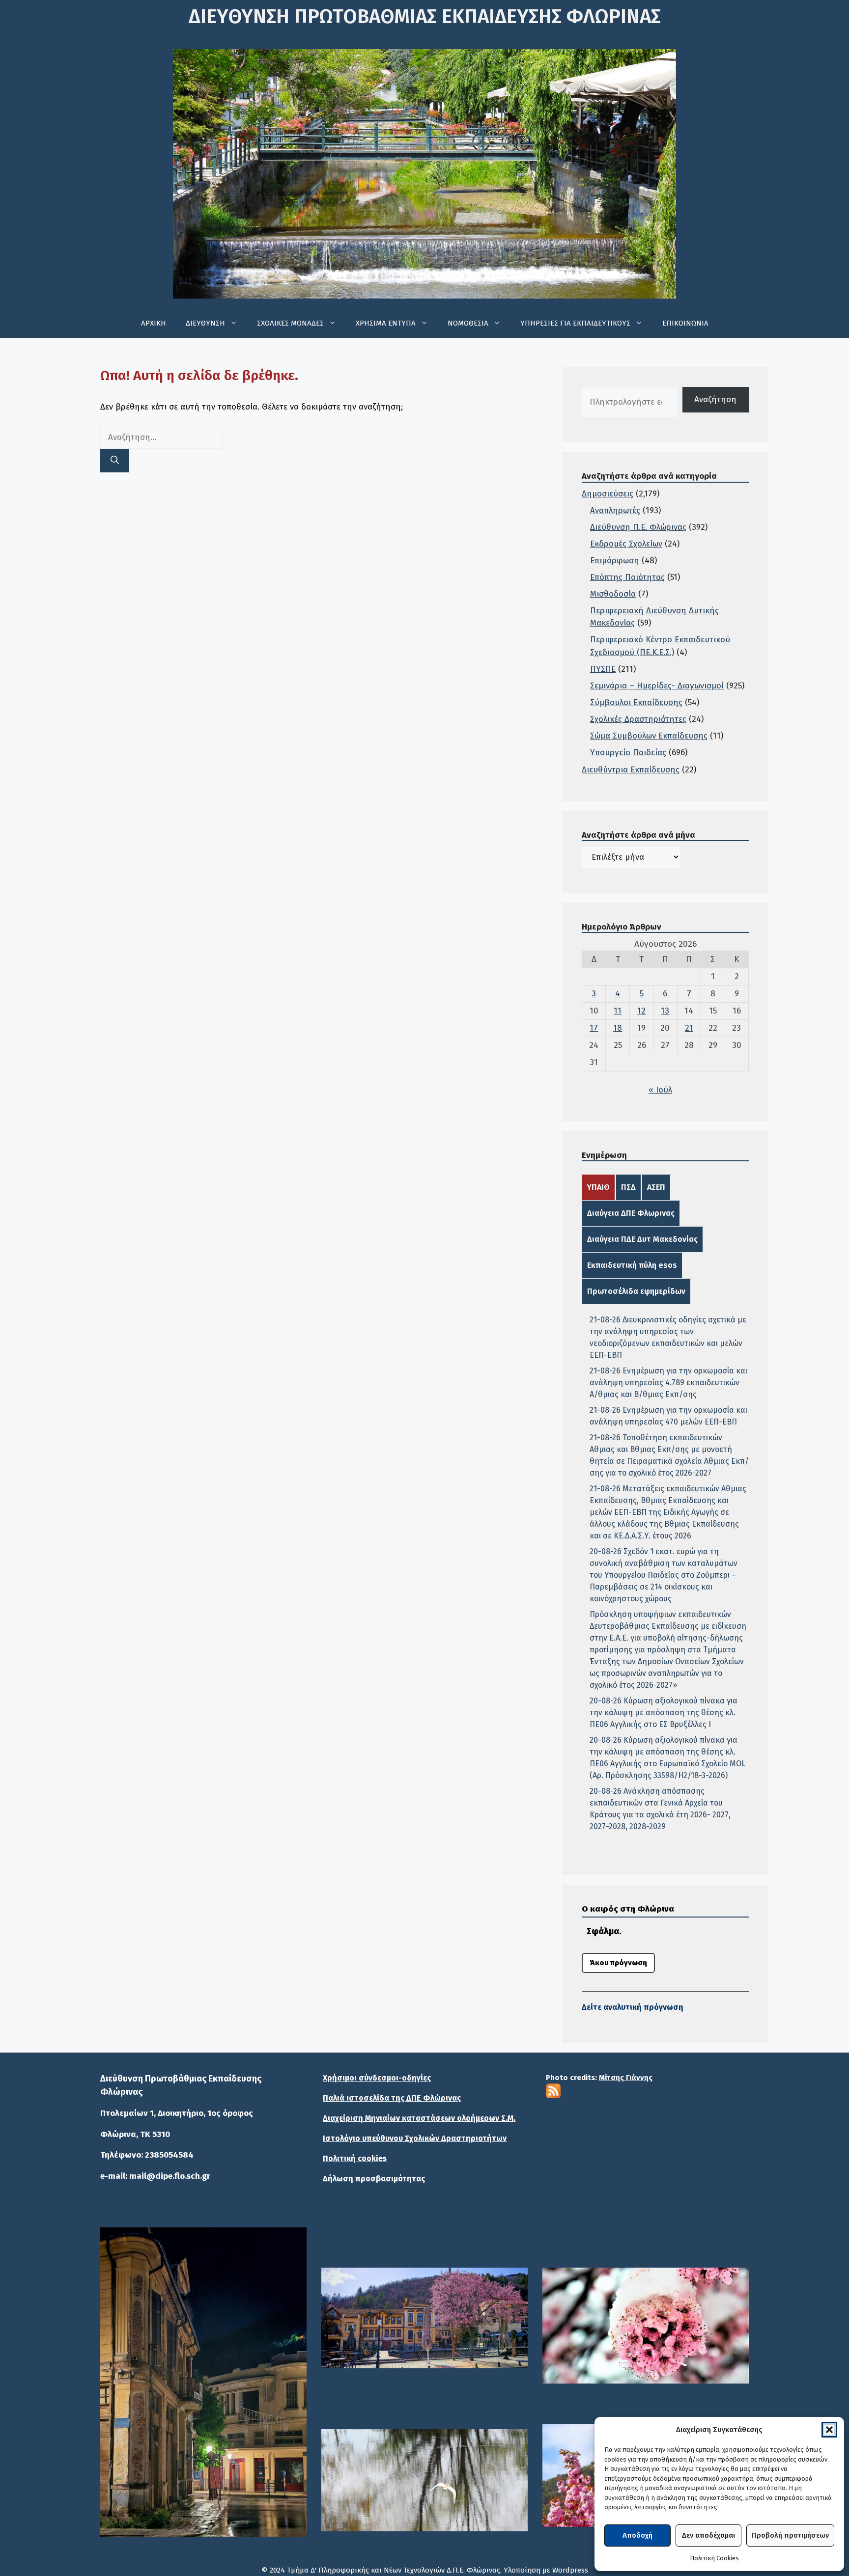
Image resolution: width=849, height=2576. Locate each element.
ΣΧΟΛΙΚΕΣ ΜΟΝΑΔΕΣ (290, 323)
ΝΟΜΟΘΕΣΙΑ (468, 323)
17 (594, 1028)
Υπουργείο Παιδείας (628, 753)
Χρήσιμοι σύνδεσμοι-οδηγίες (377, 2078)
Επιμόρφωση (615, 561)
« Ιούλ (660, 1090)
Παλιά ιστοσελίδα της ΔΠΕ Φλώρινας (392, 2098)
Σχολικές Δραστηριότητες (638, 719)
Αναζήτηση (715, 399)
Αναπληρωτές (615, 510)
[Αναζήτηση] (115, 461)
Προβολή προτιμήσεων (790, 2535)
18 (618, 1028)
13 (665, 1011)
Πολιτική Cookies (714, 2558)
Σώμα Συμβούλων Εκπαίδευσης (649, 736)
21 (689, 1028)
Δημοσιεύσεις (608, 494)
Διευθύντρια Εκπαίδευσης (631, 770)
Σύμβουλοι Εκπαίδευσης (636, 702)
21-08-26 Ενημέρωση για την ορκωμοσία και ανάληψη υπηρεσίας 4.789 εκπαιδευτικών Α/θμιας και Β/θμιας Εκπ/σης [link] (668, 1383)
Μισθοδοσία (613, 594)
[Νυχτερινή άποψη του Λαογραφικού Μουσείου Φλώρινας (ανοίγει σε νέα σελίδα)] (203, 2382)
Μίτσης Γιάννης (626, 2078)
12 (641, 1011)
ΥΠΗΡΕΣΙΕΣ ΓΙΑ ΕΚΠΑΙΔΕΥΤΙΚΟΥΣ (575, 323)
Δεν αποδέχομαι (708, 2535)
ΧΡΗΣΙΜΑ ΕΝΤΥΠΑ (386, 323)
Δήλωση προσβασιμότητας (374, 2179)
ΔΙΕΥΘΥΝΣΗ (205, 323)
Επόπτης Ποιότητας (627, 577)
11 (618, 1011)
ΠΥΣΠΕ (603, 669)
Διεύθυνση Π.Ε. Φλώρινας (638, 527)
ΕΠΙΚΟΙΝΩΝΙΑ (685, 323)
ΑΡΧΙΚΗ (154, 323)
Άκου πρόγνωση (618, 1963)
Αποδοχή (637, 2535)
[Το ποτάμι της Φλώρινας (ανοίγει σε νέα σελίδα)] (424, 2318)
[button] (829, 2430)
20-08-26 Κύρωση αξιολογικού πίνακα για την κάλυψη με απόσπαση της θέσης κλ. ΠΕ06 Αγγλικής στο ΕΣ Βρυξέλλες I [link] (664, 1713)
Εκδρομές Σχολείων (626, 544)
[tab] (598, 1187)
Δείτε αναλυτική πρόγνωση (633, 2007)
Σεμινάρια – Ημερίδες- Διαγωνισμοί (657, 686)
